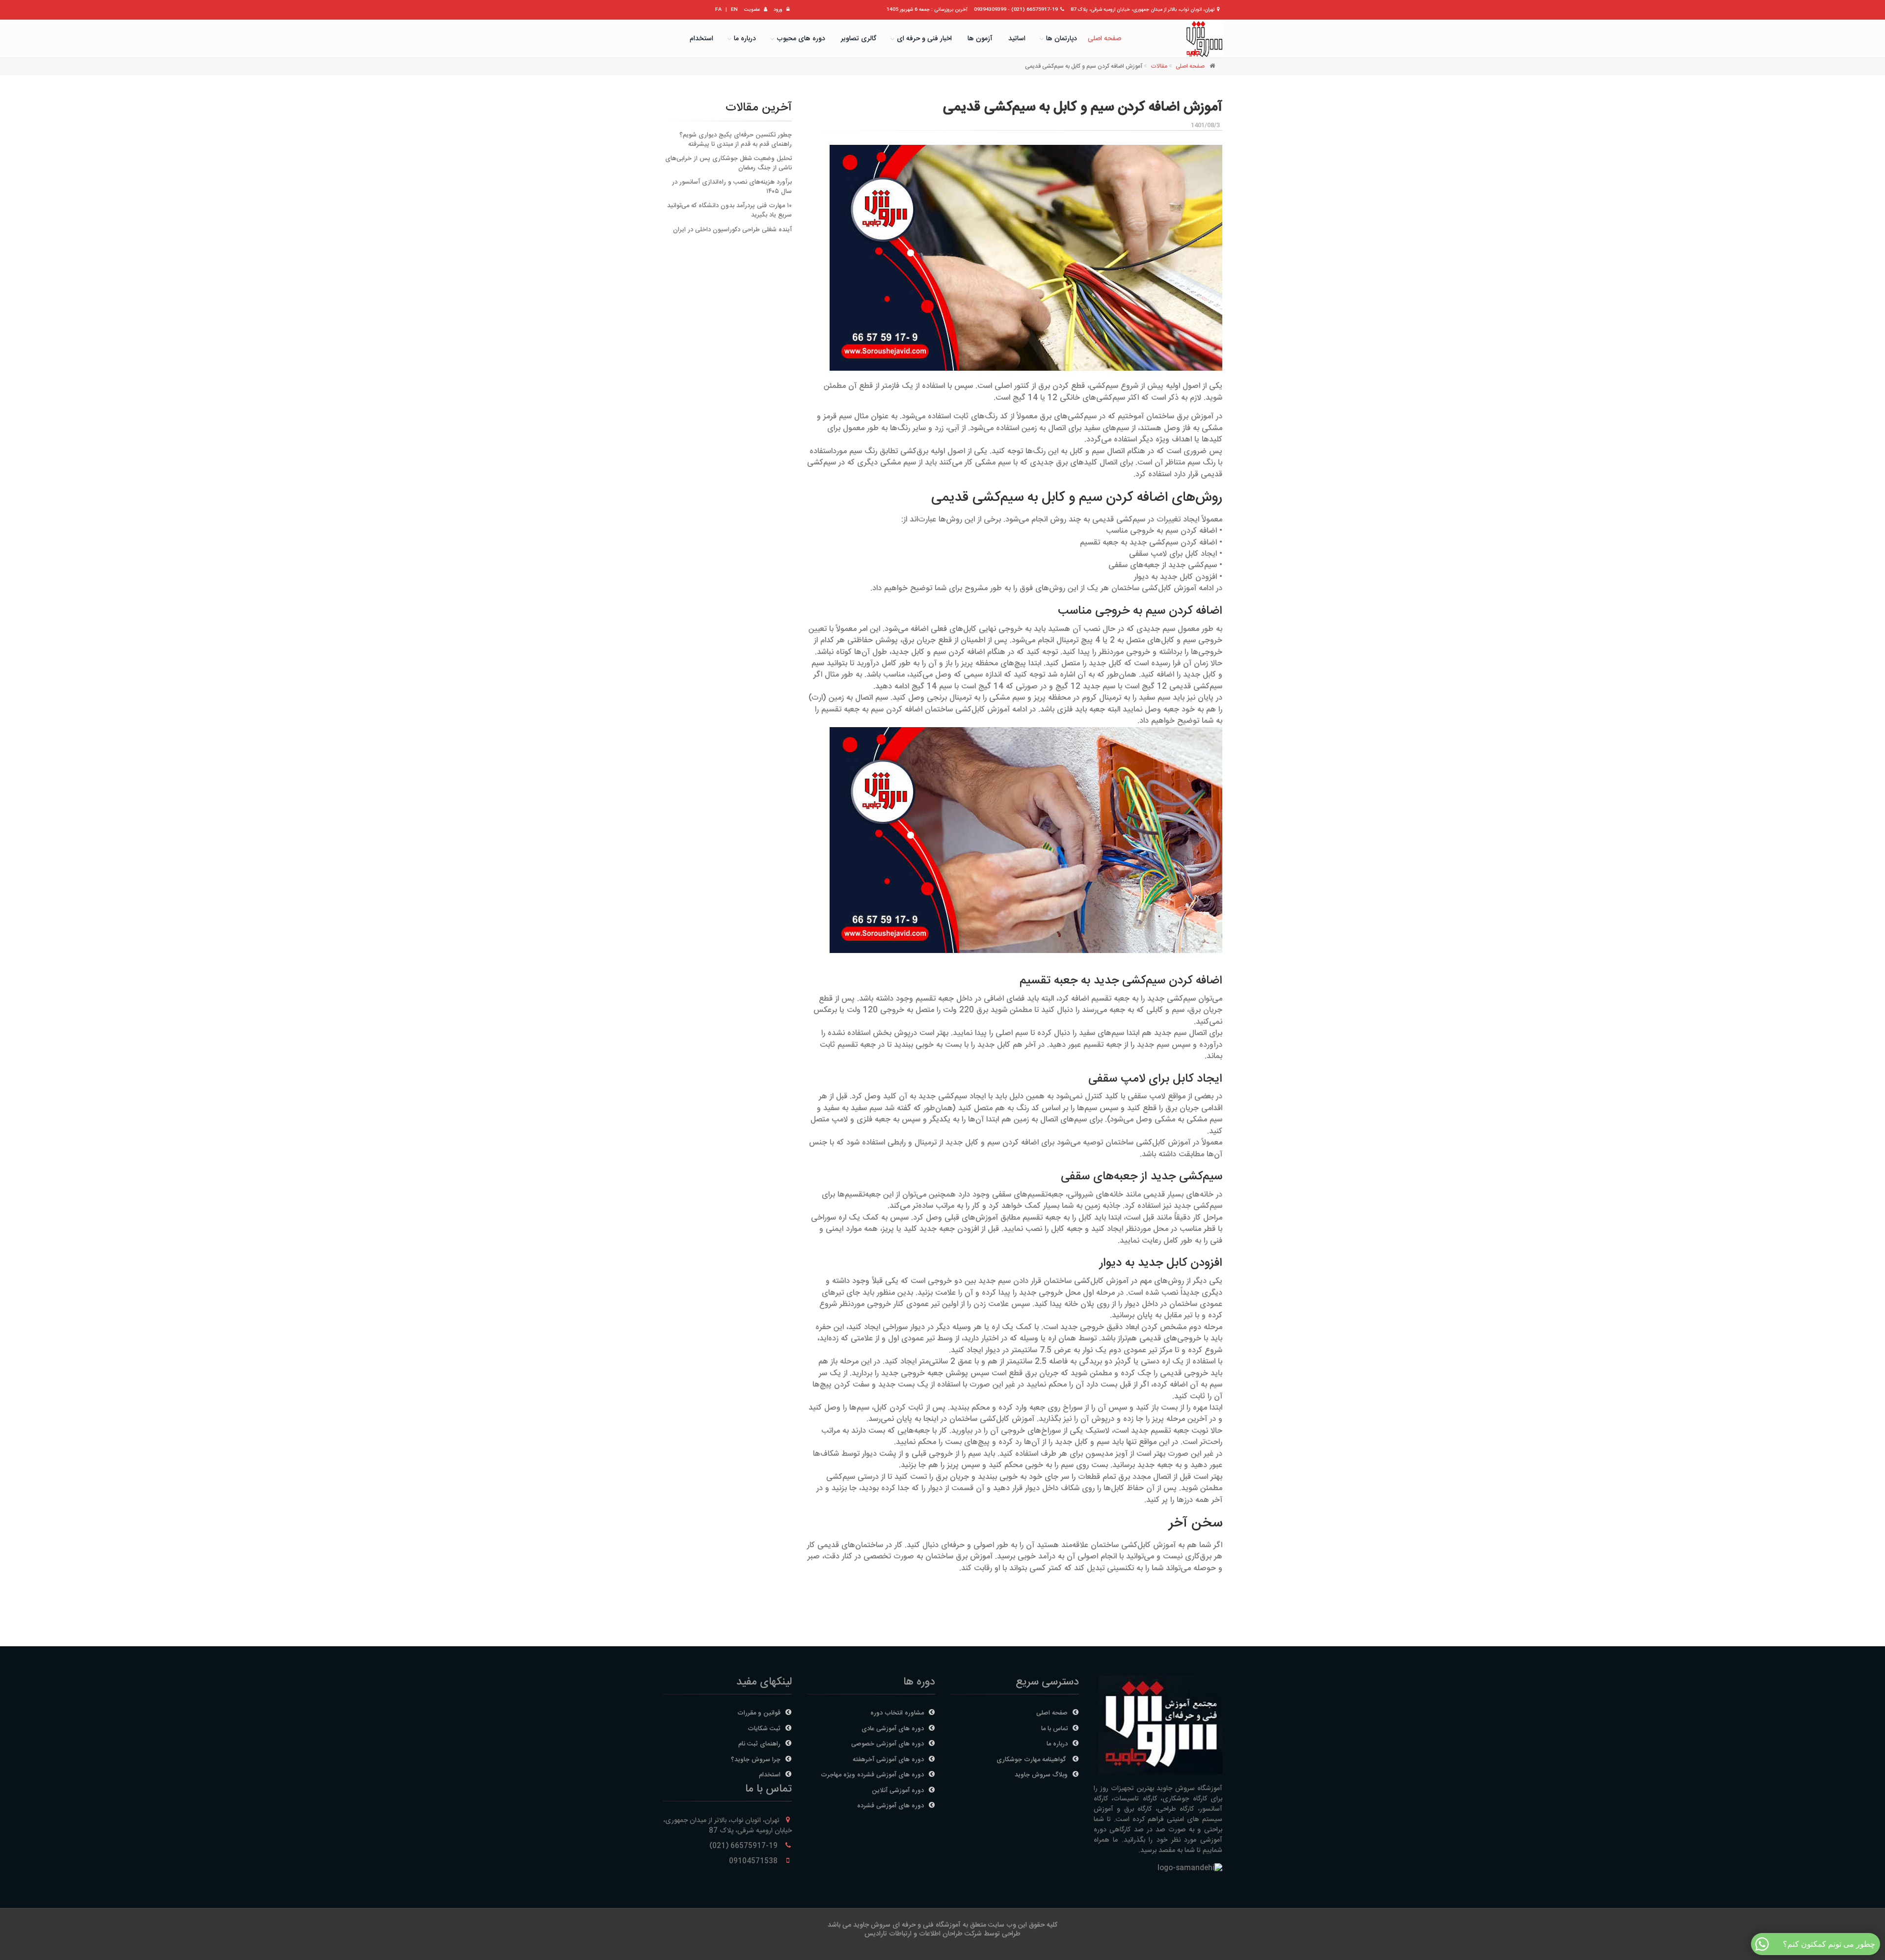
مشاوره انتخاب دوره (897, 1713)
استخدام (701, 39)
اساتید (1017, 39)
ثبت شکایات (764, 1729)
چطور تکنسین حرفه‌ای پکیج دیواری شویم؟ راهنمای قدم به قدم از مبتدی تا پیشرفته (736, 140)
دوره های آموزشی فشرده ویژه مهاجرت (872, 1775)
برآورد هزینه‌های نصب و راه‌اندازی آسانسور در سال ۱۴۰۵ (732, 187)
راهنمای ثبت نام (759, 1744)
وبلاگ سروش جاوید (1041, 1775)
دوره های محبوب (801, 39)
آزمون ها (980, 39)
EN (734, 10)
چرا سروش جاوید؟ (756, 1760)
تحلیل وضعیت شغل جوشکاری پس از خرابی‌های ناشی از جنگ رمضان (728, 163)
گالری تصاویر (859, 39)
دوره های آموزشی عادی (893, 1729)
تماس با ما (1054, 1729)
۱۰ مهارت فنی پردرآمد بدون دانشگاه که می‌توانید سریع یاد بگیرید (729, 210)
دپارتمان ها (1062, 39)
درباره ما (745, 39)
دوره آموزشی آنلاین (898, 1791)
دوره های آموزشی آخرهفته (888, 1760)
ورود (778, 10)
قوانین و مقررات (759, 1713)
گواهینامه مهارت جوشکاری (1032, 1760)
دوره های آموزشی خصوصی (888, 1744)
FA (718, 10)
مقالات (1159, 66)
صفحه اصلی (1104, 39)
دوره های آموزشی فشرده (890, 1806)
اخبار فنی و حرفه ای (924, 39)
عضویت (752, 10)
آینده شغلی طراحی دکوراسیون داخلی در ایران (732, 230)
